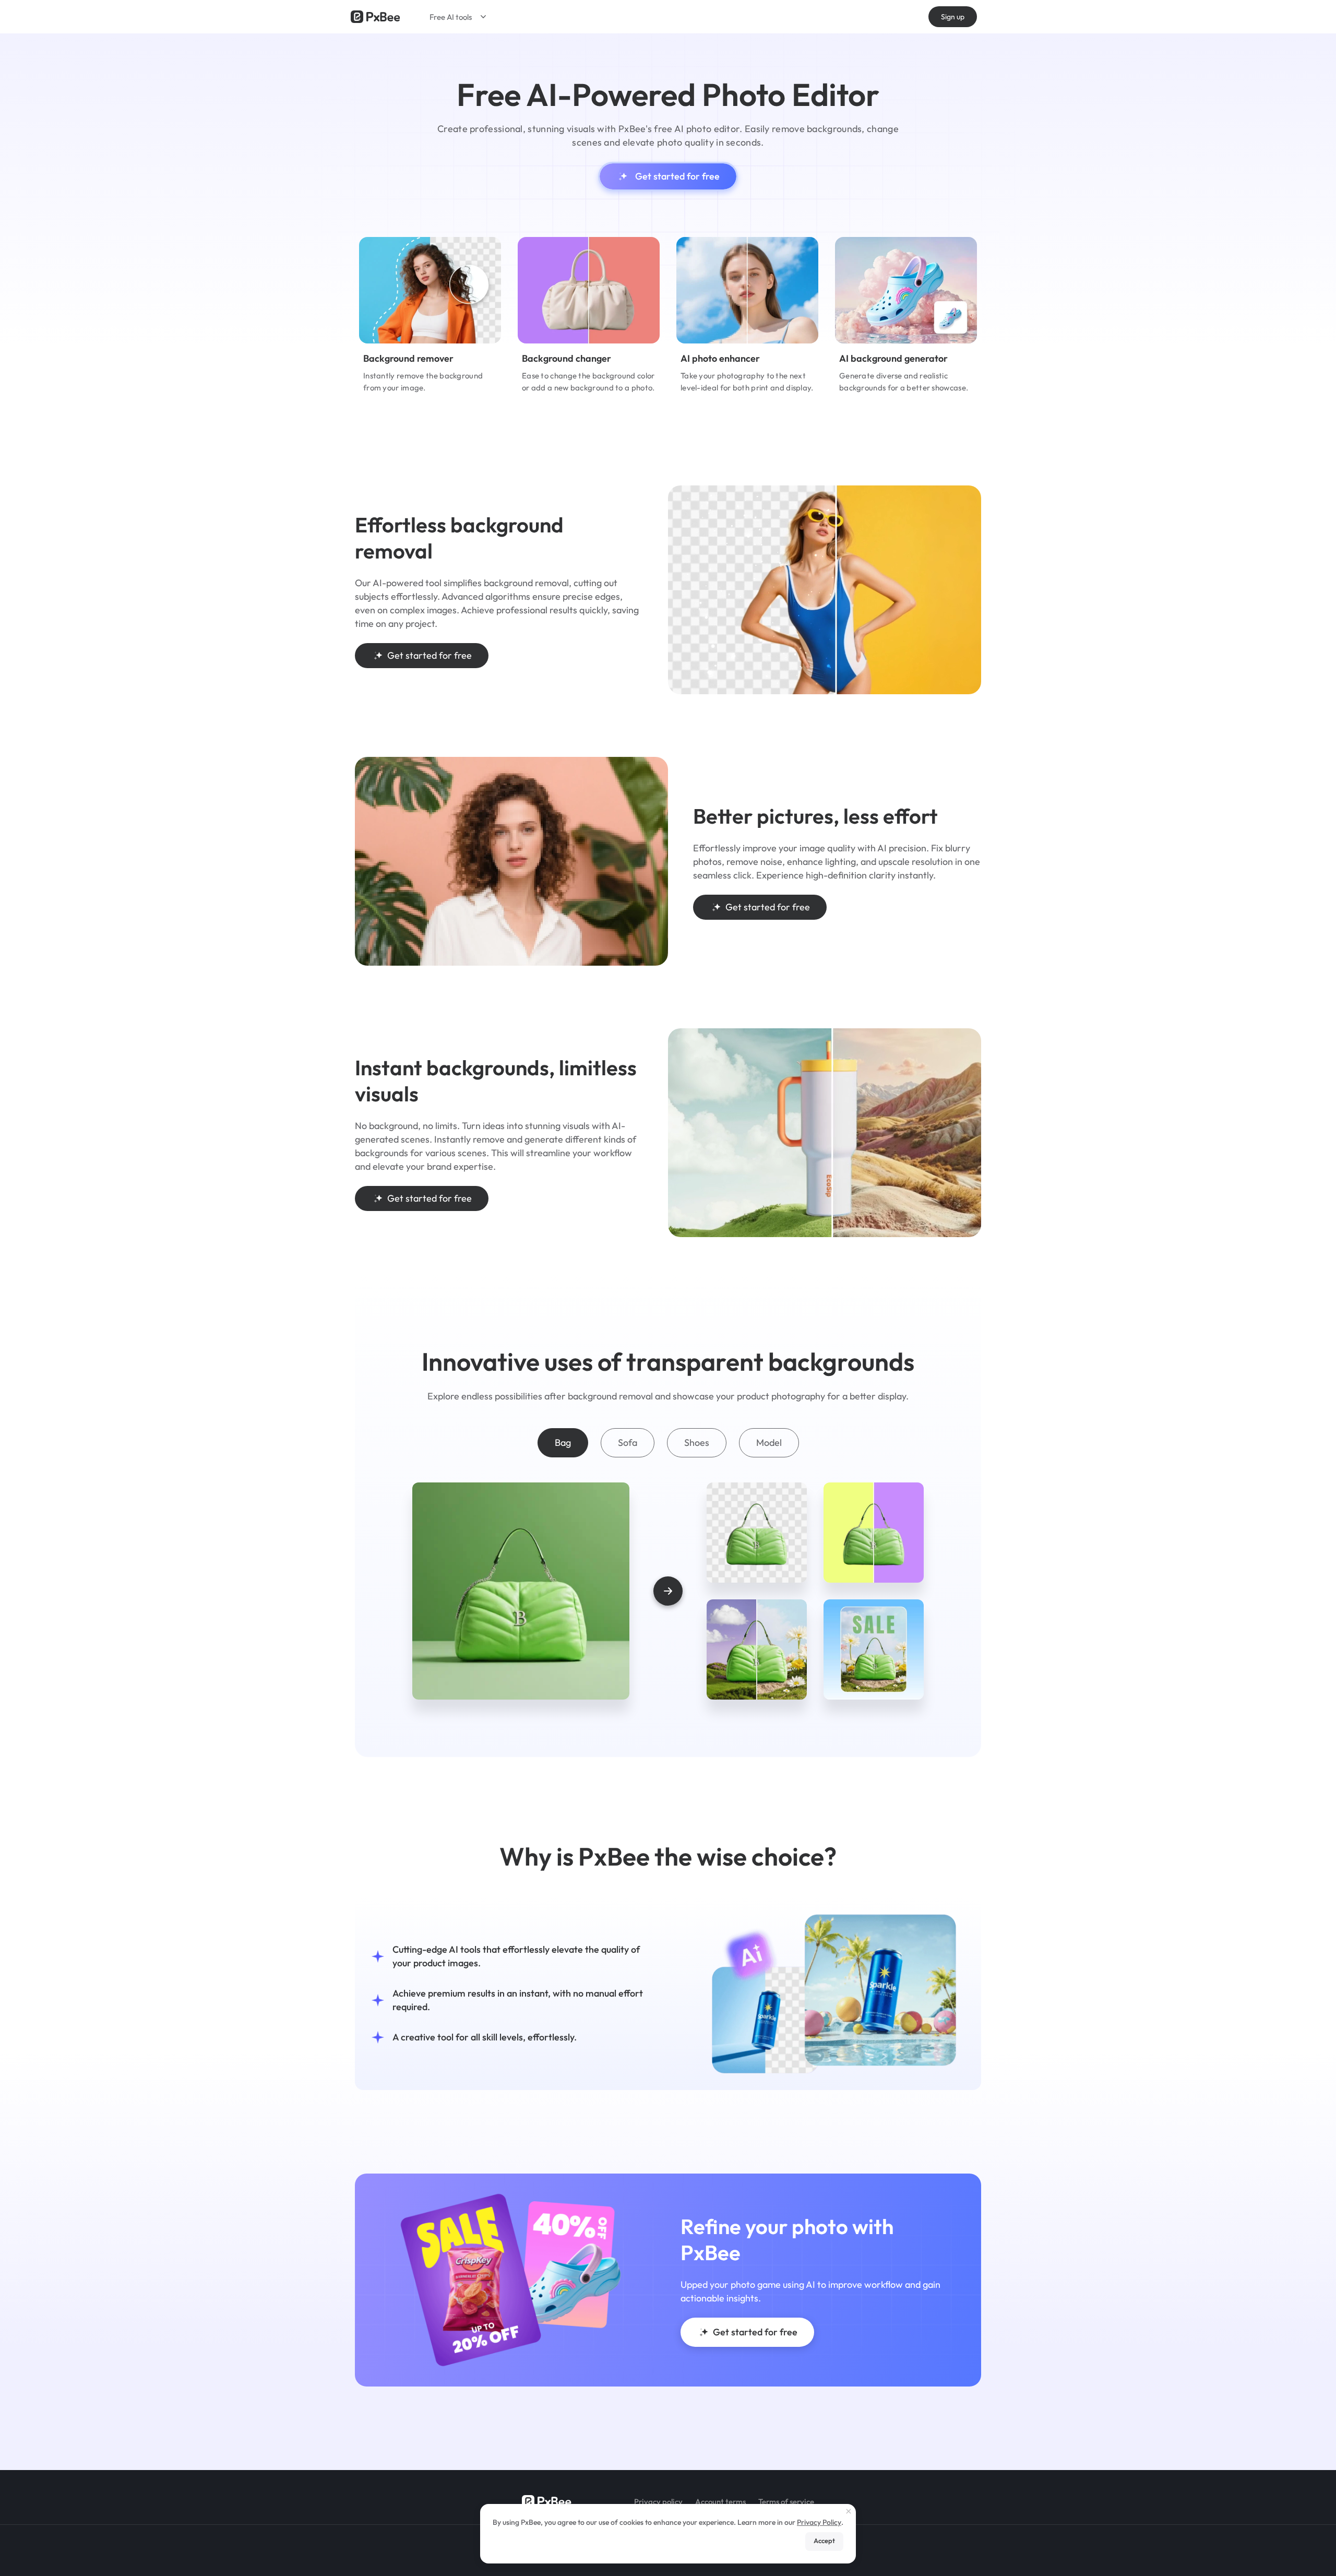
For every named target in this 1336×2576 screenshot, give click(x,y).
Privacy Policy (819, 2522)
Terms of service (786, 2502)
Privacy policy (658, 2502)
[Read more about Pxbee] (375, 17)
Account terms (720, 2502)
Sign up (953, 17)
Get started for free (677, 176)
